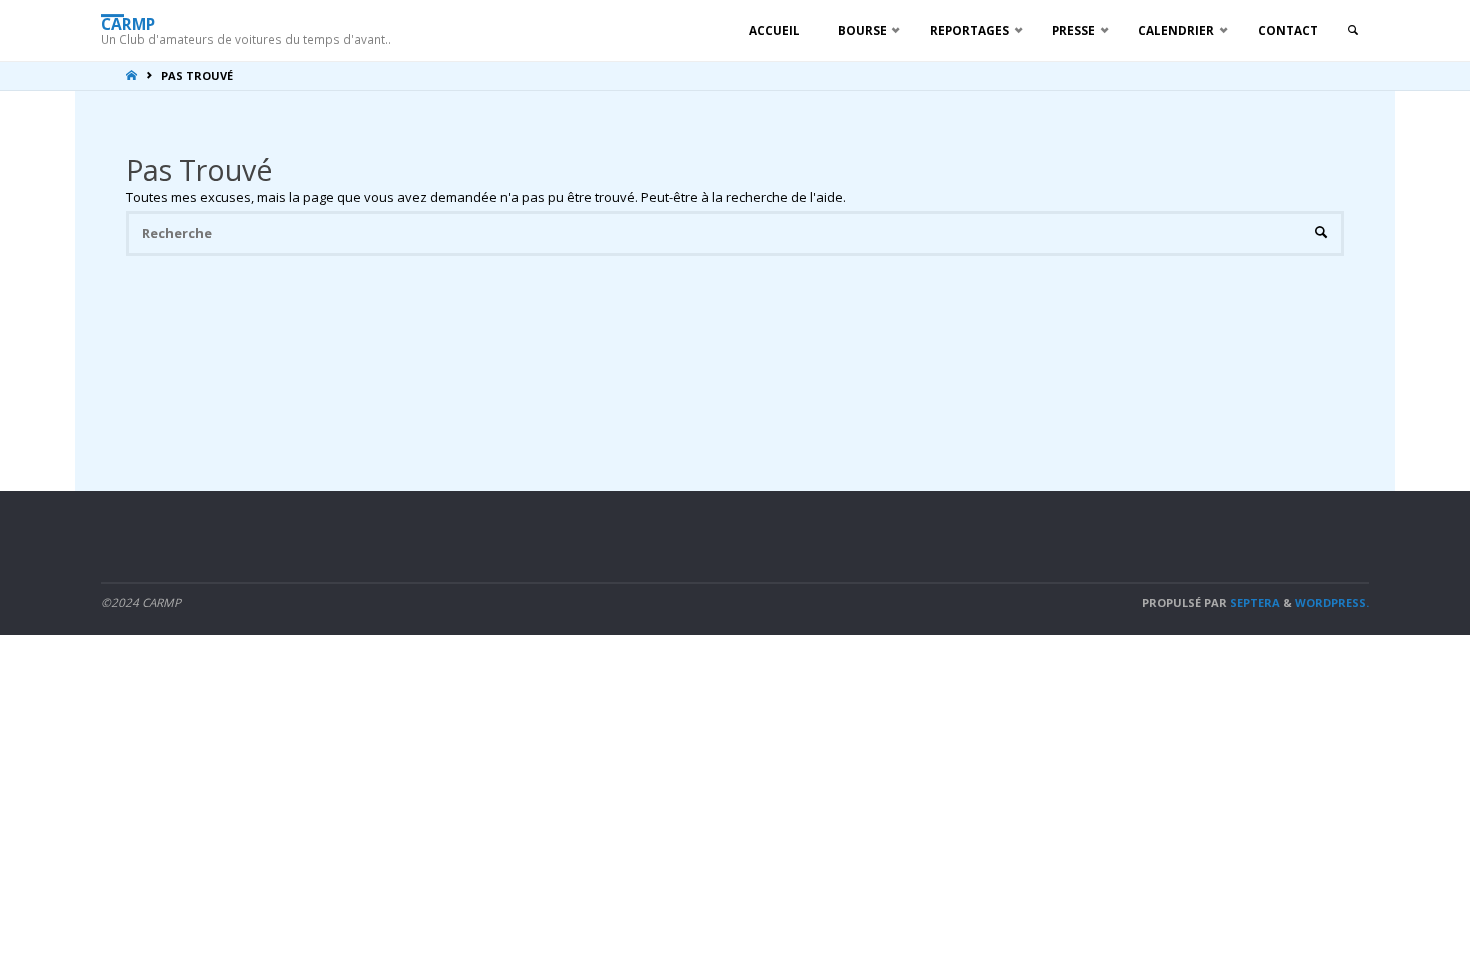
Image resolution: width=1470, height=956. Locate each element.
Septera (1253, 602)
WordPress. (1332, 602)
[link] (1353, 30)
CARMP (128, 23)
